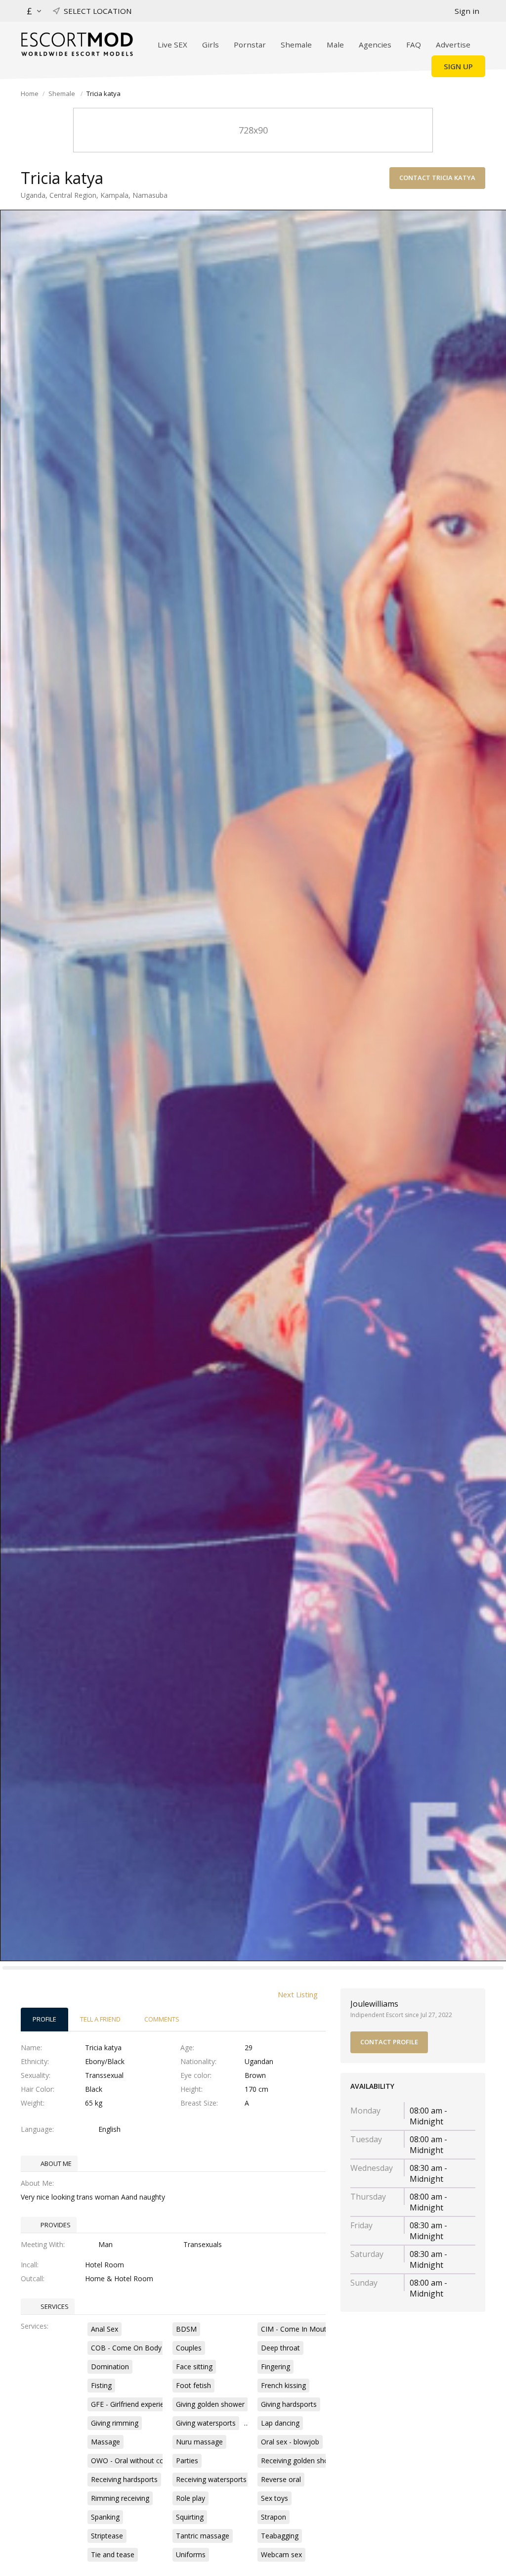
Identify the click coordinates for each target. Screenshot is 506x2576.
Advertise (453, 45)
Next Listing (298, 1994)
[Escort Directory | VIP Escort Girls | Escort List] (77, 44)
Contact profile (389, 2042)
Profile (44, 2019)
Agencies (375, 45)
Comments (162, 2019)
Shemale (296, 45)
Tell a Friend (100, 2019)
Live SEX (172, 45)
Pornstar (250, 45)
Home (30, 93)
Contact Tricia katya (437, 178)
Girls (211, 45)
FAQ (414, 45)
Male (335, 45)
